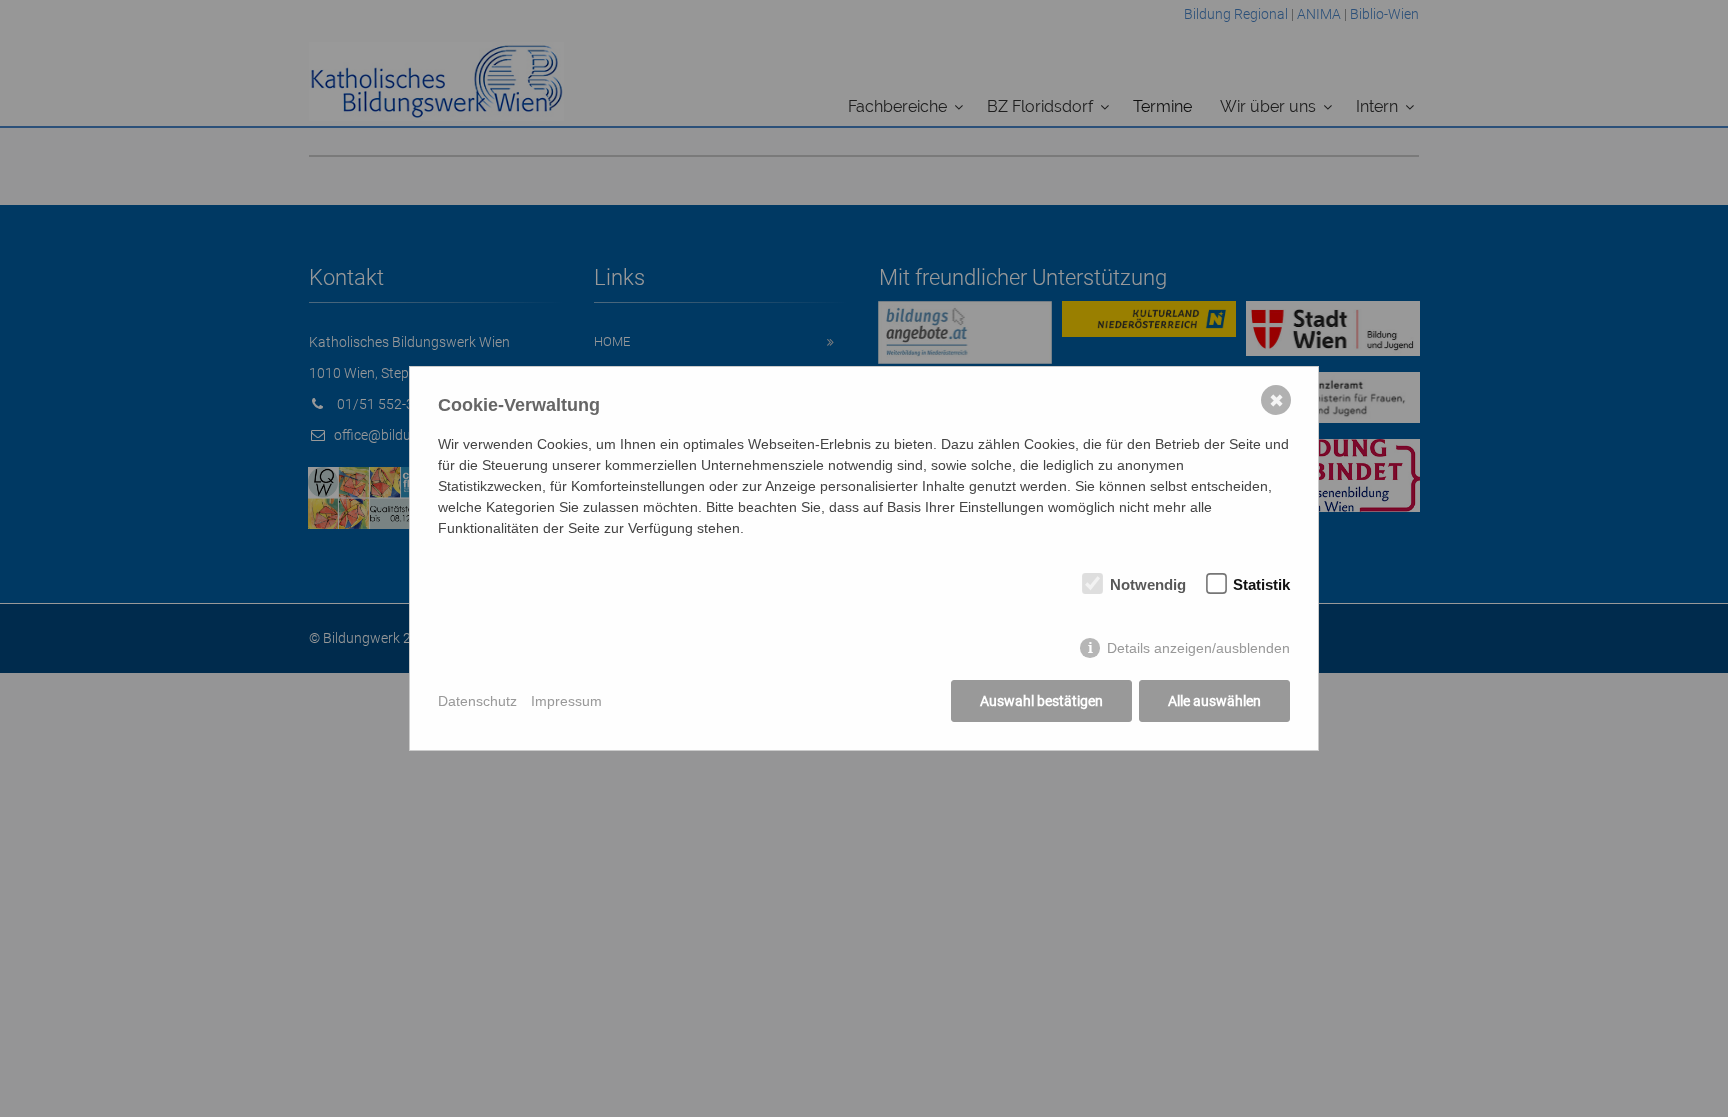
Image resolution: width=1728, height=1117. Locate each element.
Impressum (566, 701)
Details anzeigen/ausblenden (1198, 648)
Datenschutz (477, 701)
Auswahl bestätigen (1041, 701)
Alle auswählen (1214, 701)
